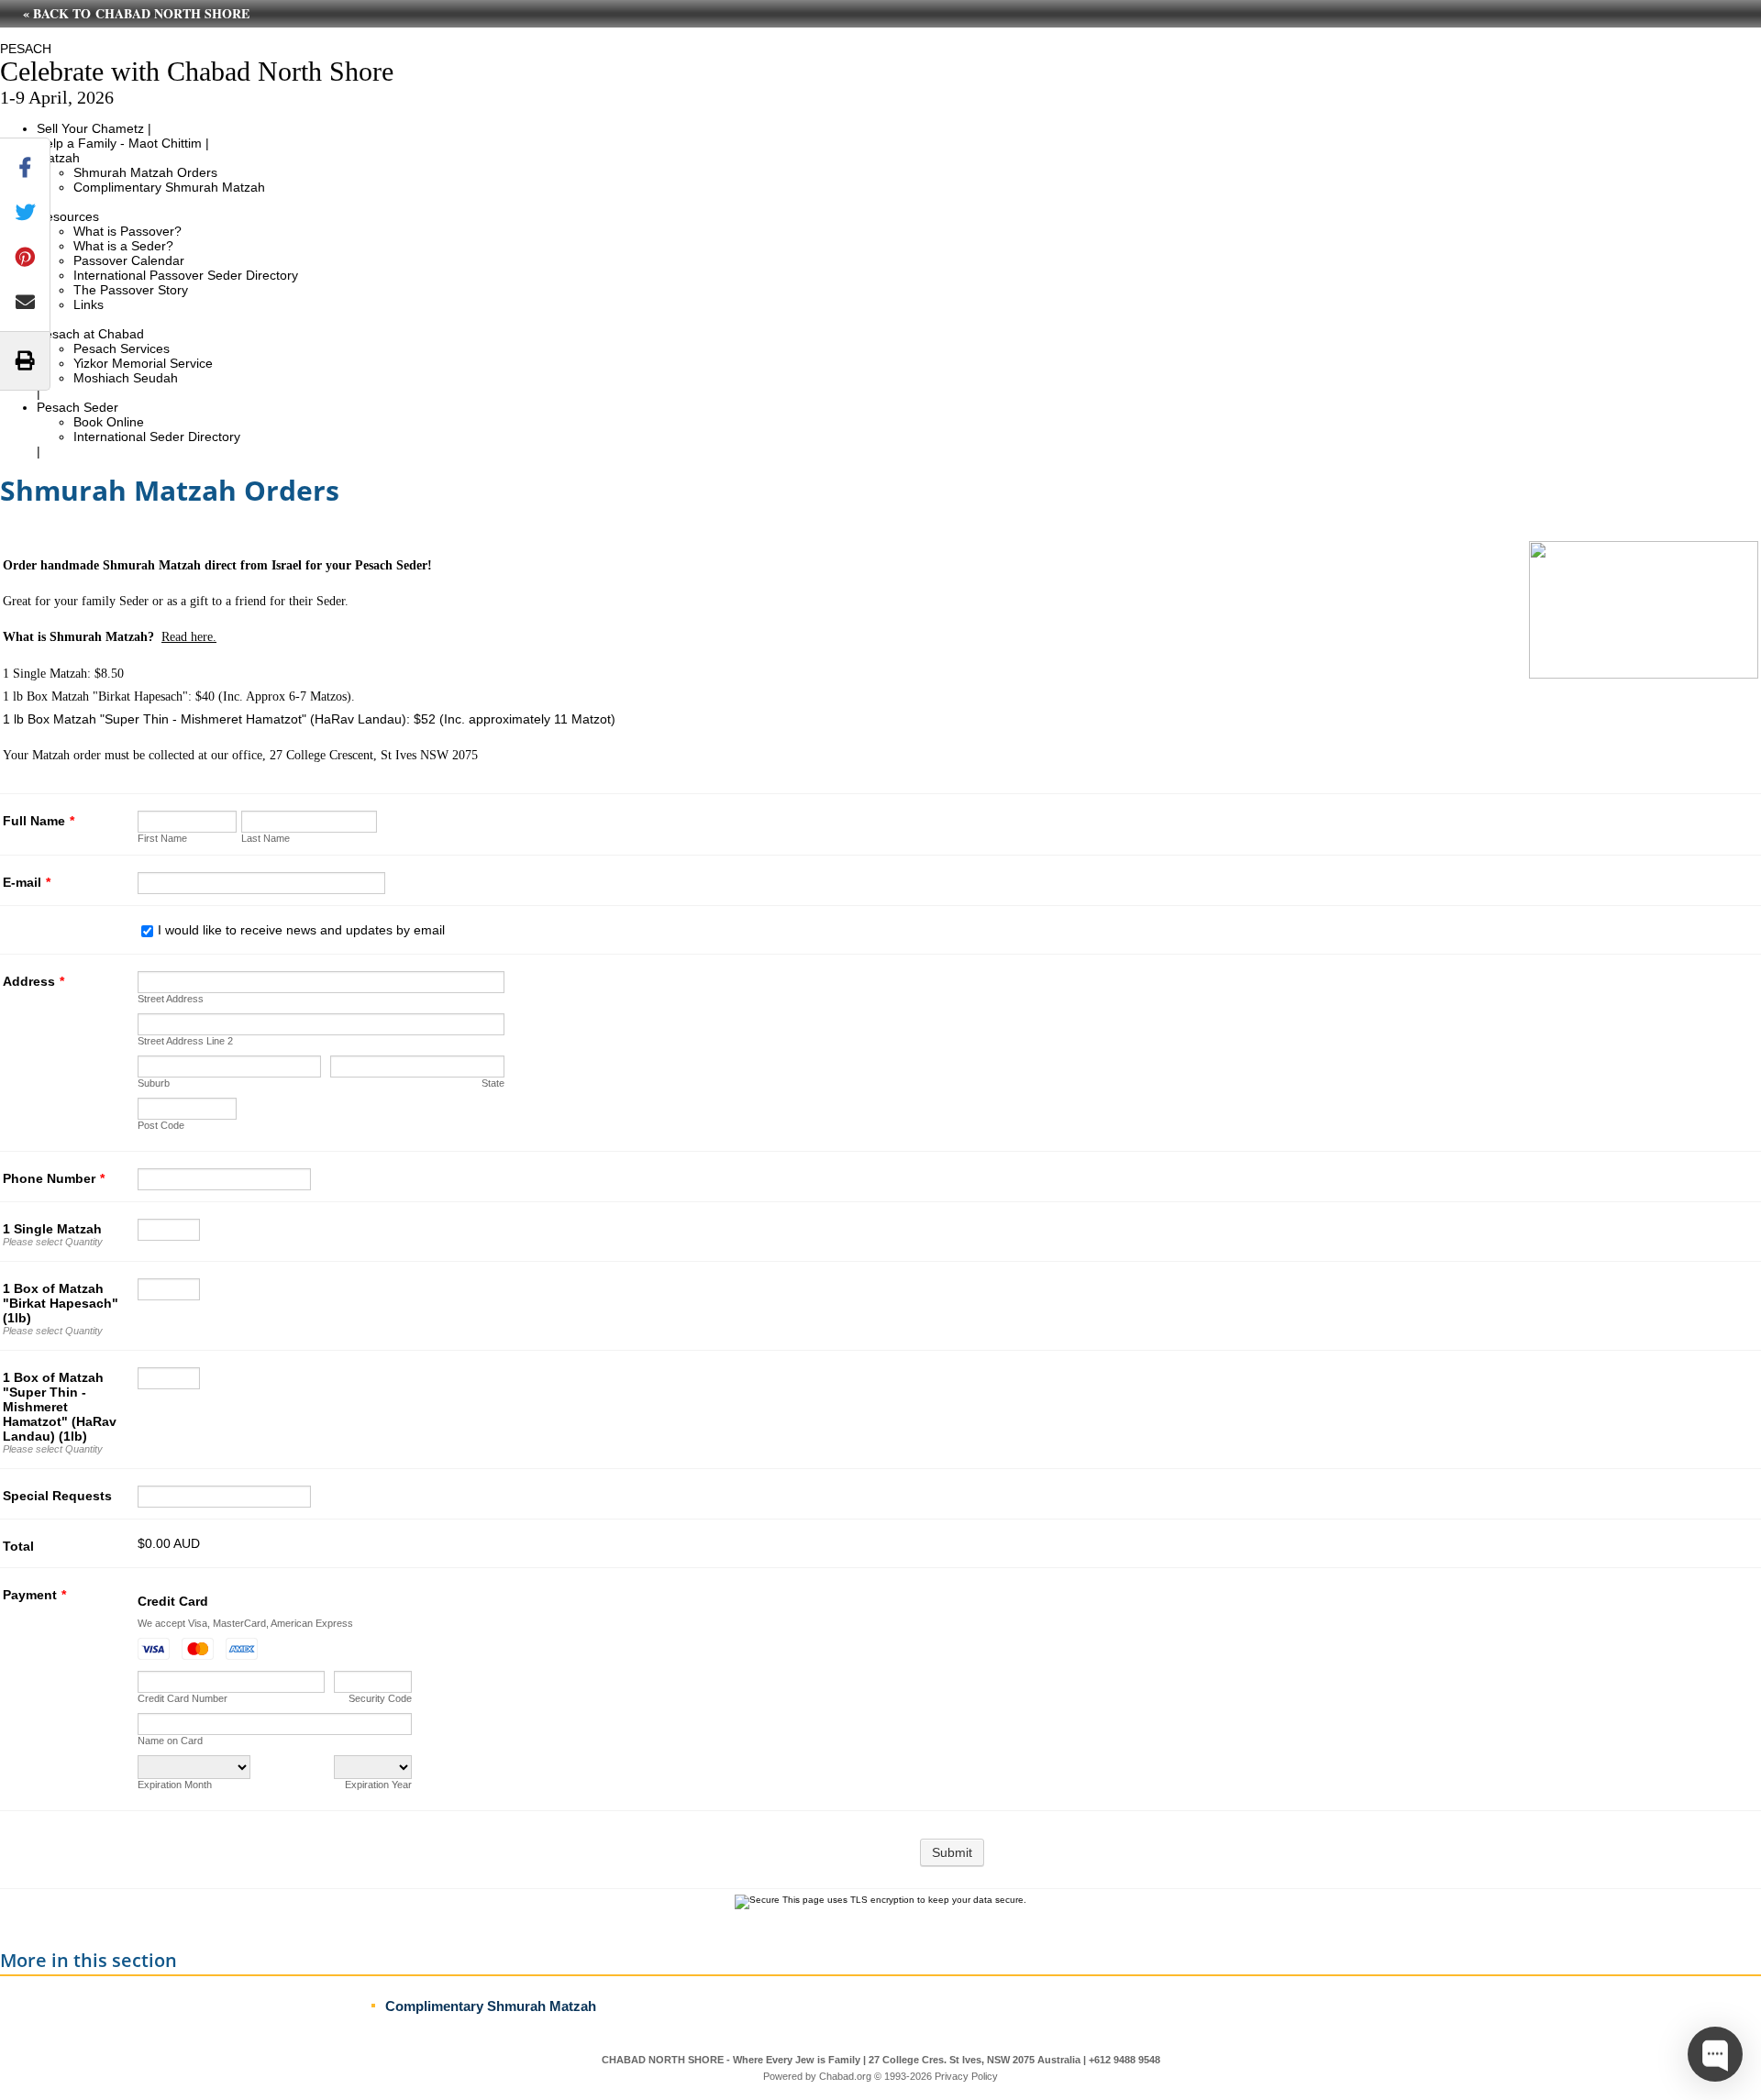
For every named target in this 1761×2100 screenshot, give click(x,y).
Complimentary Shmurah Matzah (169, 187)
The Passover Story (131, 290)
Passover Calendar (129, 260)
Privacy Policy (966, 2076)
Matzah (58, 158)
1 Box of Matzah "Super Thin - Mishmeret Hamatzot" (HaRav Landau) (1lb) (60, 1407)
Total (18, 1546)
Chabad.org (845, 2076)
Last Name (266, 838)
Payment (34, 1595)
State (493, 1083)
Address (33, 981)
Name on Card (170, 1741)
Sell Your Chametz (90, 128)
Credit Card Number (183, 1698)
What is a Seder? (123, 246)
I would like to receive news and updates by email (301, 930)
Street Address (171, 999)
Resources (68, 216)
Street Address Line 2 (185, 1041)
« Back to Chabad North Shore (136, 13)
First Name (162, 838)
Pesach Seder (78, 407)
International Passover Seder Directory (186, 275)
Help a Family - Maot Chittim (119, 143)
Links (89, 304)
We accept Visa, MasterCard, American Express (245, 1623)
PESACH (26, 49)
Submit (952, 1852)
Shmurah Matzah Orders (145, 172)
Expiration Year (378, 1785)
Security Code (380, 1698)
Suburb (154, 1083)
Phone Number (54, 1178)
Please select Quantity (53, 1242)
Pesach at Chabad (90, 334)
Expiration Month (175, 1785)
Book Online (109, 422)
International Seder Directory (157, 437)
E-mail (27, 882)
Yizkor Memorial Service (143, 363)
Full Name (39, 821)
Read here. (189, 637)
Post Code (161, 1125)
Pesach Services (122, 348)
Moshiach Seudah (126, 378)
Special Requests (57, 1496)
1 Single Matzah (52, 1229)
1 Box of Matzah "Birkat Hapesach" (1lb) (61, 1303)
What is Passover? (127, 231)
